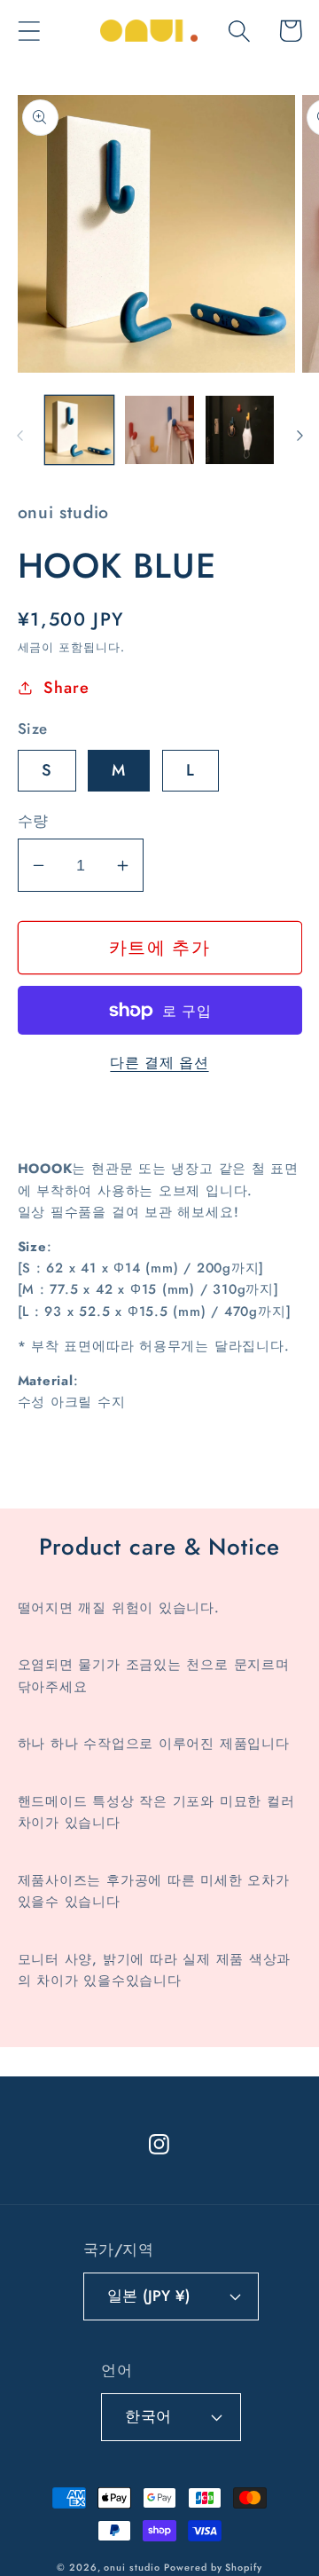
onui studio (132, 2567)
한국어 (148, 2416)
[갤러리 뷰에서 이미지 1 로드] (80, 430)
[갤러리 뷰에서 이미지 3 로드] (240, 430)
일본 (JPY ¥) (148, 2296)
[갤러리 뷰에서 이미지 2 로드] (159, 430)
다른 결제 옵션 (159, 1063)
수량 (33, 821)
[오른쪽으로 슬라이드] (300, 436)
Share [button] (66, 688)
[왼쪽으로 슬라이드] (19, 436)
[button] (29, 31)
